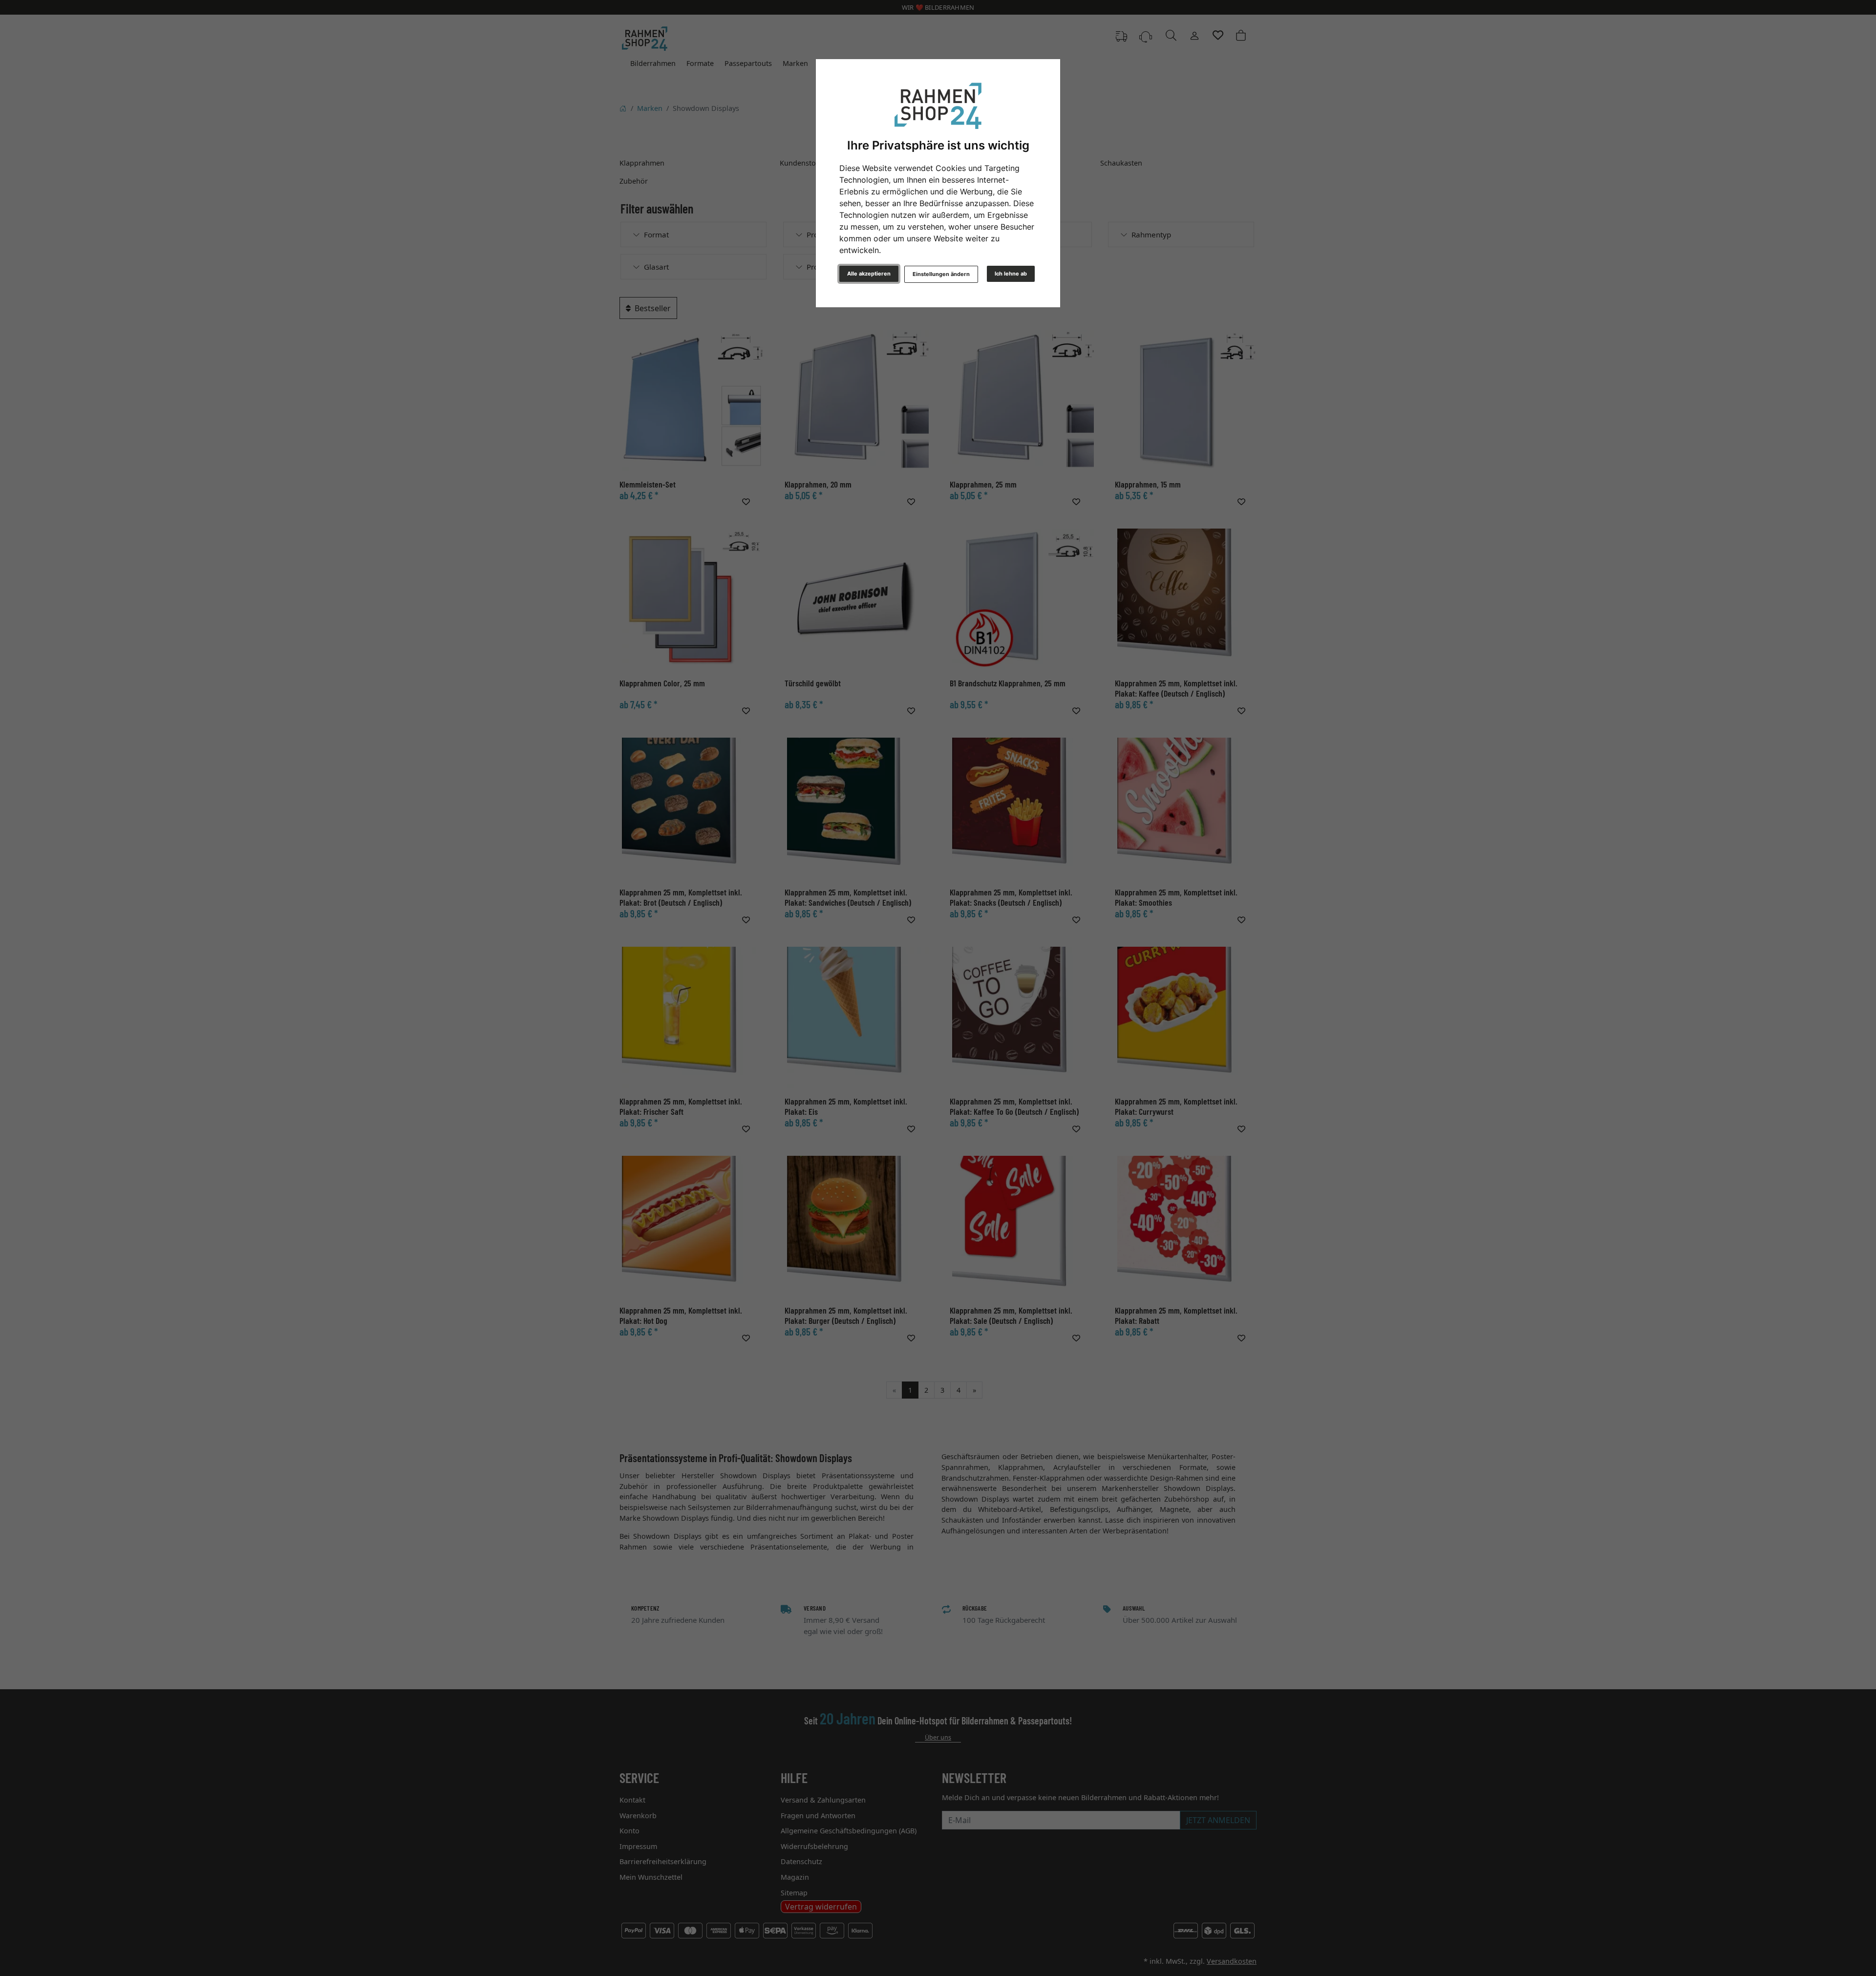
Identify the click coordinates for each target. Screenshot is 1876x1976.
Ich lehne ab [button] (1011, 274)
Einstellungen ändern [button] (941, 274)
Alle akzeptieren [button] (869, 274)
